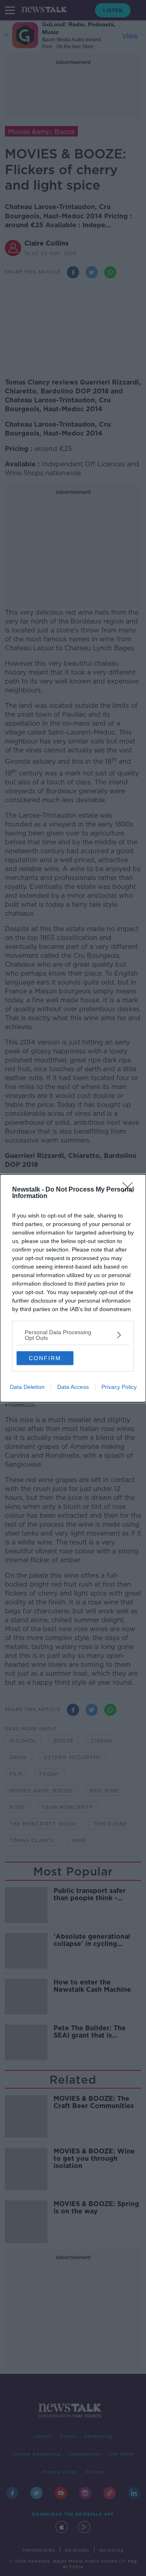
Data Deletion (27, 1387)
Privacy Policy (119, 1387)
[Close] (130, 1190)
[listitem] (73, 1335)
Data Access (73, 1387)
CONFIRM (45, 1358)
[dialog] (73, 1288)
